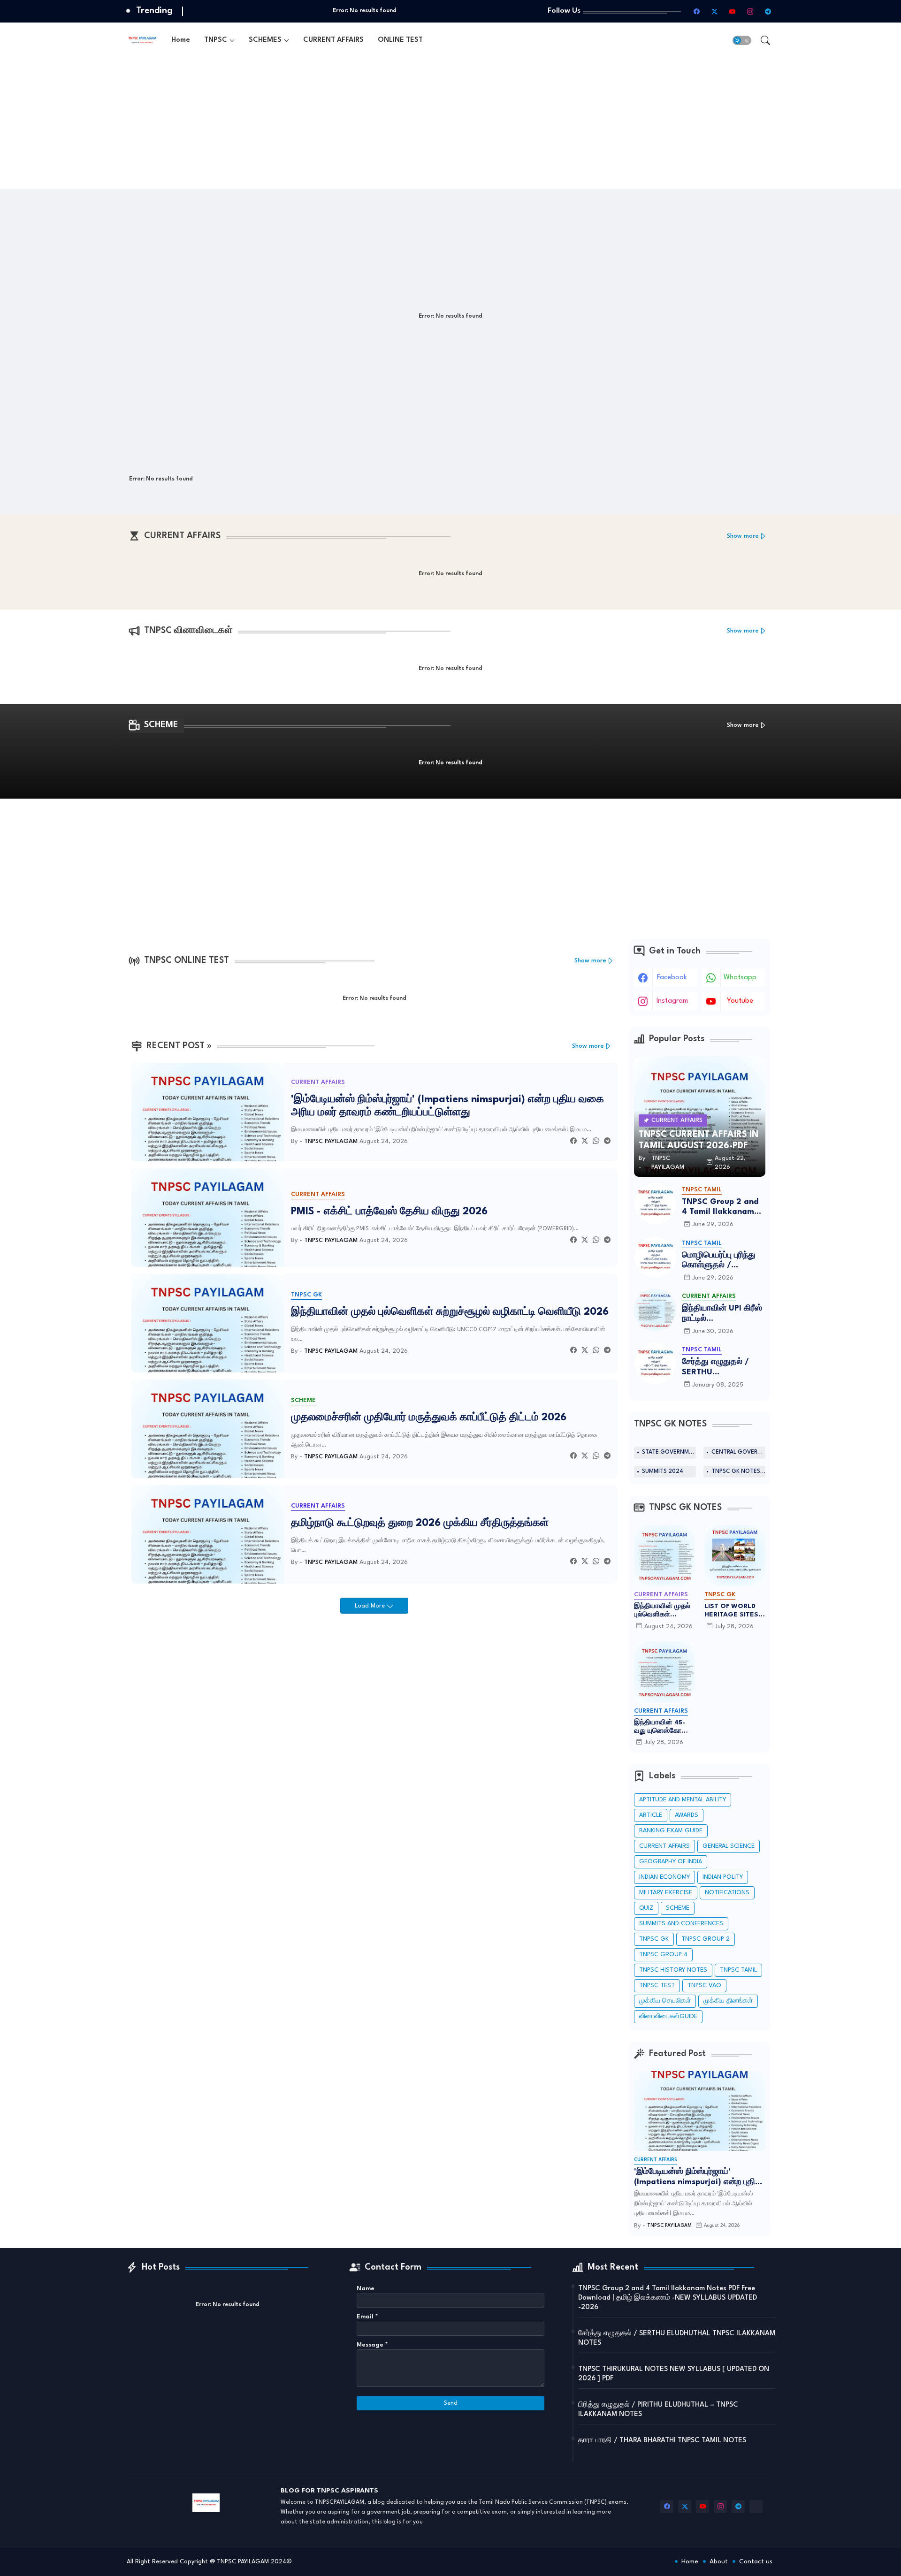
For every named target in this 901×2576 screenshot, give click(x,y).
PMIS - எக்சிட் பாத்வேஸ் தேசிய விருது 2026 (389, 1212)
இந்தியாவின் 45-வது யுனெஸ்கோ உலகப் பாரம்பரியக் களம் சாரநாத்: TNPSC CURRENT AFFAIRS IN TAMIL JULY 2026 (662, 1727)
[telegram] (768, 11)
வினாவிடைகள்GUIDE (668, 2016)
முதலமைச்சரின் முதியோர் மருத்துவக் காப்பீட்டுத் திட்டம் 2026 (429, 1418)
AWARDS (687, 1815)
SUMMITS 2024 (663, 1471)
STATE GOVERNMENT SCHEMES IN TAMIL (669, 1452)
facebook (672, 978)
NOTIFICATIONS (727, 1893)
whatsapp (740, 978)
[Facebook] (573, 1141)
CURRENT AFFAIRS (333, 40)
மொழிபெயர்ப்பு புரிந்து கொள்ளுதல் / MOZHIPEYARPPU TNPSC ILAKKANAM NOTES (719, 1261)
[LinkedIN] (756, 2507)
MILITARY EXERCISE (666, 1893)
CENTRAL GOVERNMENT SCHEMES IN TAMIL (738, 1452)
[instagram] (750, 11)
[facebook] (697, 11)
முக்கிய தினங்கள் (728, 2001)
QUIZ (646, 1908)
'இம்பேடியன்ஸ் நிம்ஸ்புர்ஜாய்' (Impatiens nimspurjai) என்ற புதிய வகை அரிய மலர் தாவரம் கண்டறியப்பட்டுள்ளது (447, 1106)
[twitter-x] (715, 11)
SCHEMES (265, 40)
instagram (672, 1001)
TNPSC (216, 40)
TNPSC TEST (657, 1985)
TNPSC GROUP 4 (663, 1955)
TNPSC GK (654, 1939)
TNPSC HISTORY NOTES (673, 1970)
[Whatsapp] (596, 1141)
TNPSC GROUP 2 (706, 1939)
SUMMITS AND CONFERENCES (681, 1924)
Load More (371, 1606)
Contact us (756, 2561)
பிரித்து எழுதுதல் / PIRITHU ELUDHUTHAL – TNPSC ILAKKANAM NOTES (658, 2410)
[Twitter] (585, 1141)
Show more (743, 536)
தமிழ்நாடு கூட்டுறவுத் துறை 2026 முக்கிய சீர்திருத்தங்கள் (420, 1523)
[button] (742, 40)
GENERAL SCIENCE (729, 1846)
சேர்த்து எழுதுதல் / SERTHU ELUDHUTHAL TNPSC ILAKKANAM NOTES (722, 1368)
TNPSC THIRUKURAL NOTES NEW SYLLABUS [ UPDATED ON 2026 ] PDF (674, 2374)
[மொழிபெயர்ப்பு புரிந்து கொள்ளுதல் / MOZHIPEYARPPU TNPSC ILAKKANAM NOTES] (655, 1257)
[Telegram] (607, 1141)
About (719, 2561)
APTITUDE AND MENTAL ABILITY (683, 1800)
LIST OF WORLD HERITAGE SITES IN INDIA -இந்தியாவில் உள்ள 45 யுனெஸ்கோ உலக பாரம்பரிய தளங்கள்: (733, 1611)
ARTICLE (651, 1815)
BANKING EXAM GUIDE (671, 1831)
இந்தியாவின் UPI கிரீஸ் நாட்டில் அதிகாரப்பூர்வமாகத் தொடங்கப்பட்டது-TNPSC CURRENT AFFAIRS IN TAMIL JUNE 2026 (722, 1314)
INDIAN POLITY (723, 1877)
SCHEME (678, 1908)
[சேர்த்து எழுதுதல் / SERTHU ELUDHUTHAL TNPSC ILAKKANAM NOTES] (655, 1364)
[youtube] (733, 11)
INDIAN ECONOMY (664, 1877)
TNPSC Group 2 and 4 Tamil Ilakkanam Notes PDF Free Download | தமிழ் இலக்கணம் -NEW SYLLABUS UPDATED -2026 (720, 1208)
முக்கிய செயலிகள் (665, 2001)
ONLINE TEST (400, 40)
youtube (740, 1001)
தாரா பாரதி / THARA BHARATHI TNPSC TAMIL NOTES (662, 2441)
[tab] (181, 40)
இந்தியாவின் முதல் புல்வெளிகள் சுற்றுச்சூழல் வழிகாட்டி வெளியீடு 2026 (450, 1312)
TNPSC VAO (704, 1985)
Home (181, 40)
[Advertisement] (408, 123)
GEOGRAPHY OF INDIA (671, 1862)
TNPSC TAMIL (738, 1970)
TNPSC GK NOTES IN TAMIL (738, 1471)
